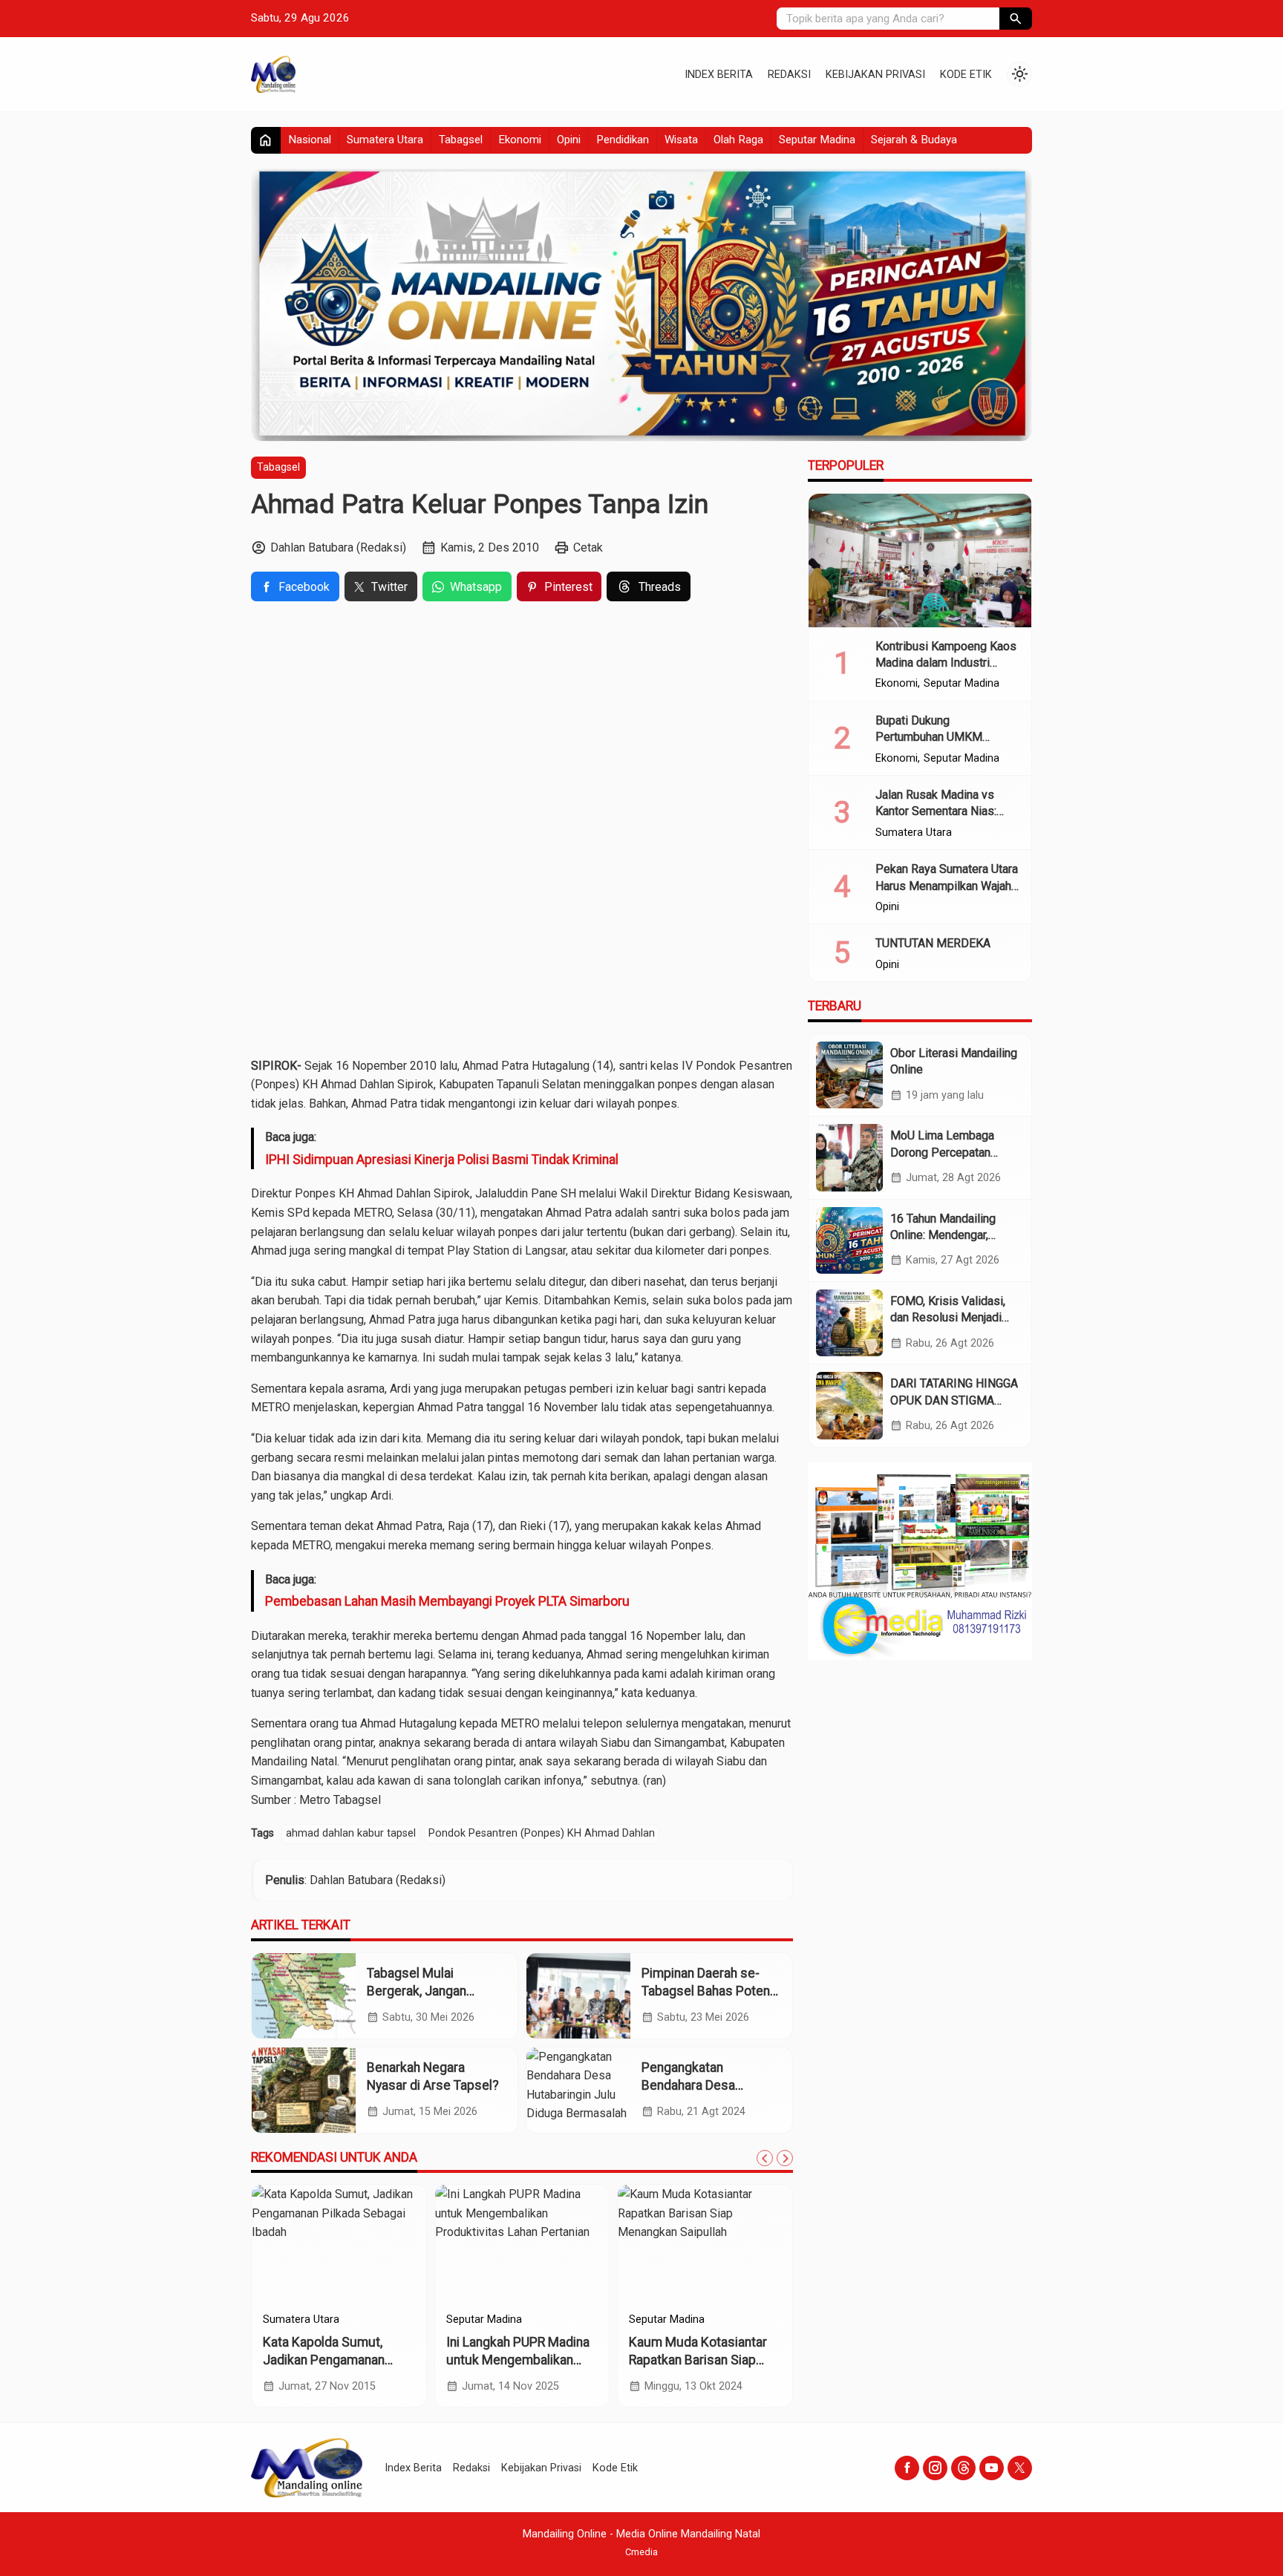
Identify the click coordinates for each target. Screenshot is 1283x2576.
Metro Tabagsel (340, 1800)
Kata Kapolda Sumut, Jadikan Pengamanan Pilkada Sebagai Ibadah (329, 2360)
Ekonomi (520, 140)
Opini (569, 140)
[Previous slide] (765, 2158)
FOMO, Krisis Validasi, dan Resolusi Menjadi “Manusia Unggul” (948, 1318)
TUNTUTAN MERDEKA (933, 943)
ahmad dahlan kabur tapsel (351, 1833)
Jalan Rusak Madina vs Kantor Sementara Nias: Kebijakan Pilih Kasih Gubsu (947, 811)
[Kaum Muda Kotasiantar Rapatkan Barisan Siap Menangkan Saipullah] (705, 2244)
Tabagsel (461, 140)
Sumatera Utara (385, 140)
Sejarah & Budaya (914, 140)
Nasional (310, 140)
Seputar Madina (817, 140)
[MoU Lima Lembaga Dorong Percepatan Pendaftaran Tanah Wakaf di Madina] (849, 1157)
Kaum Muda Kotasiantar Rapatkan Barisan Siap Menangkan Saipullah (698, 2360)
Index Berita (719, 75)
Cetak (588, 547)
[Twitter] (1020, 2468)
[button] (1016, 19)
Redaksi (789, 75)
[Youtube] (992, 2468)
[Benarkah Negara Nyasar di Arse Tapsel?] (304, 2090)
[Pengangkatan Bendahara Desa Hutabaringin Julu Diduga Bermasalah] (578, 2090)
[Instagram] (935, 2468)
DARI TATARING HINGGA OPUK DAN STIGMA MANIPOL (954, 1400)
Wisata (681, 140)
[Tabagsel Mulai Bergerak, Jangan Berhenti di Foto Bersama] (304, 1996)
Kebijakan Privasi (875, 75)
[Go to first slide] (785, 2158)
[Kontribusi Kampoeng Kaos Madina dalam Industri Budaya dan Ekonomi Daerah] (920, 560)
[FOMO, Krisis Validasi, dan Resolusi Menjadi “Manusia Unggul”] (849, 1323)
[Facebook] (907, 2468)
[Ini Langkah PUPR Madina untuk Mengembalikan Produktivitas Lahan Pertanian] (522, 2244)
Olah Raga (738, 140)
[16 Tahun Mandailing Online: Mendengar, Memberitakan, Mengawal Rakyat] (849, 1240)
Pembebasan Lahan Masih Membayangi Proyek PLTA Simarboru (447, 1601)
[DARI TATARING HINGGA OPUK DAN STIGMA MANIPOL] (849, 1405)
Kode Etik (966, 75)
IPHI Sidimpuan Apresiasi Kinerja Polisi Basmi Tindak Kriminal (442, 1160)
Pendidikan (623, 140)
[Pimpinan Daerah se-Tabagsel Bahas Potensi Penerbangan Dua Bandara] (578, 1996)
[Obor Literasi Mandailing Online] (849, 1075)
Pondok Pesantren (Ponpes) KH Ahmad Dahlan (542, 1833)
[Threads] (963, 2468)
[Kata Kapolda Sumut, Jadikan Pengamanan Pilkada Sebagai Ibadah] (339, 2244)
